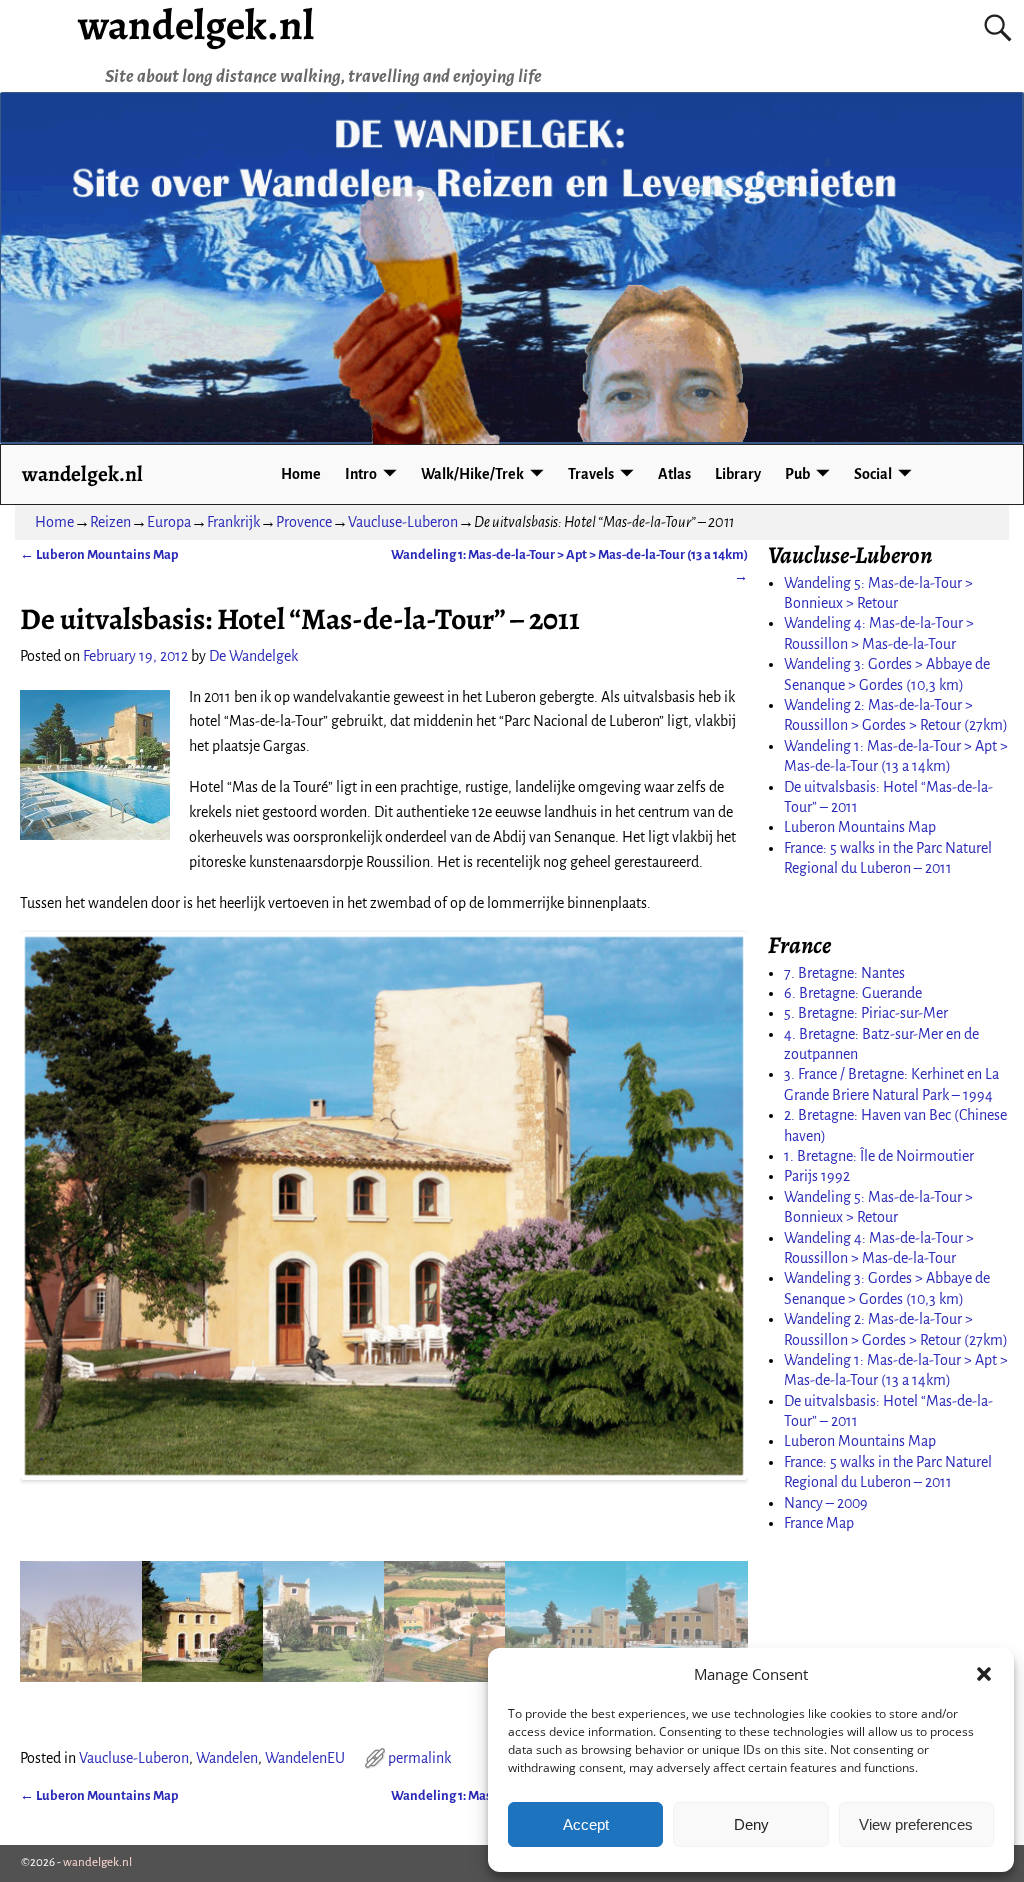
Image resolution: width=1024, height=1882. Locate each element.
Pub (797, 474)
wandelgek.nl (82, 473)
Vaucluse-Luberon (403, 522)
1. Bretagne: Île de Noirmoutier (879, 1156)
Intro (361, 474)
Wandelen (227, 1758)
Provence (304, 522)
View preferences (916, 1824)
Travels (591, 474)
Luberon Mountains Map (99, 554)
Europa (169, 522)
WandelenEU (305, 1758)
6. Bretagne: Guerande (853, 993)
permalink (419, 1758)
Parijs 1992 (817, 1176)
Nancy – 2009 (826, 1503)
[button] (984, 1674)
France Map (819, 1523)
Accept (586, 1824)
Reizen (110, 522)
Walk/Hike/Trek (472, 474)
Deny (751, 1824)
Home (301, 474)
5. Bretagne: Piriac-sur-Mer (866, 1013)
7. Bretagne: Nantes (844, 973)
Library (738, 474)
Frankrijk (233, 522)
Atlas (674, 474)
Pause (52, 1447)
